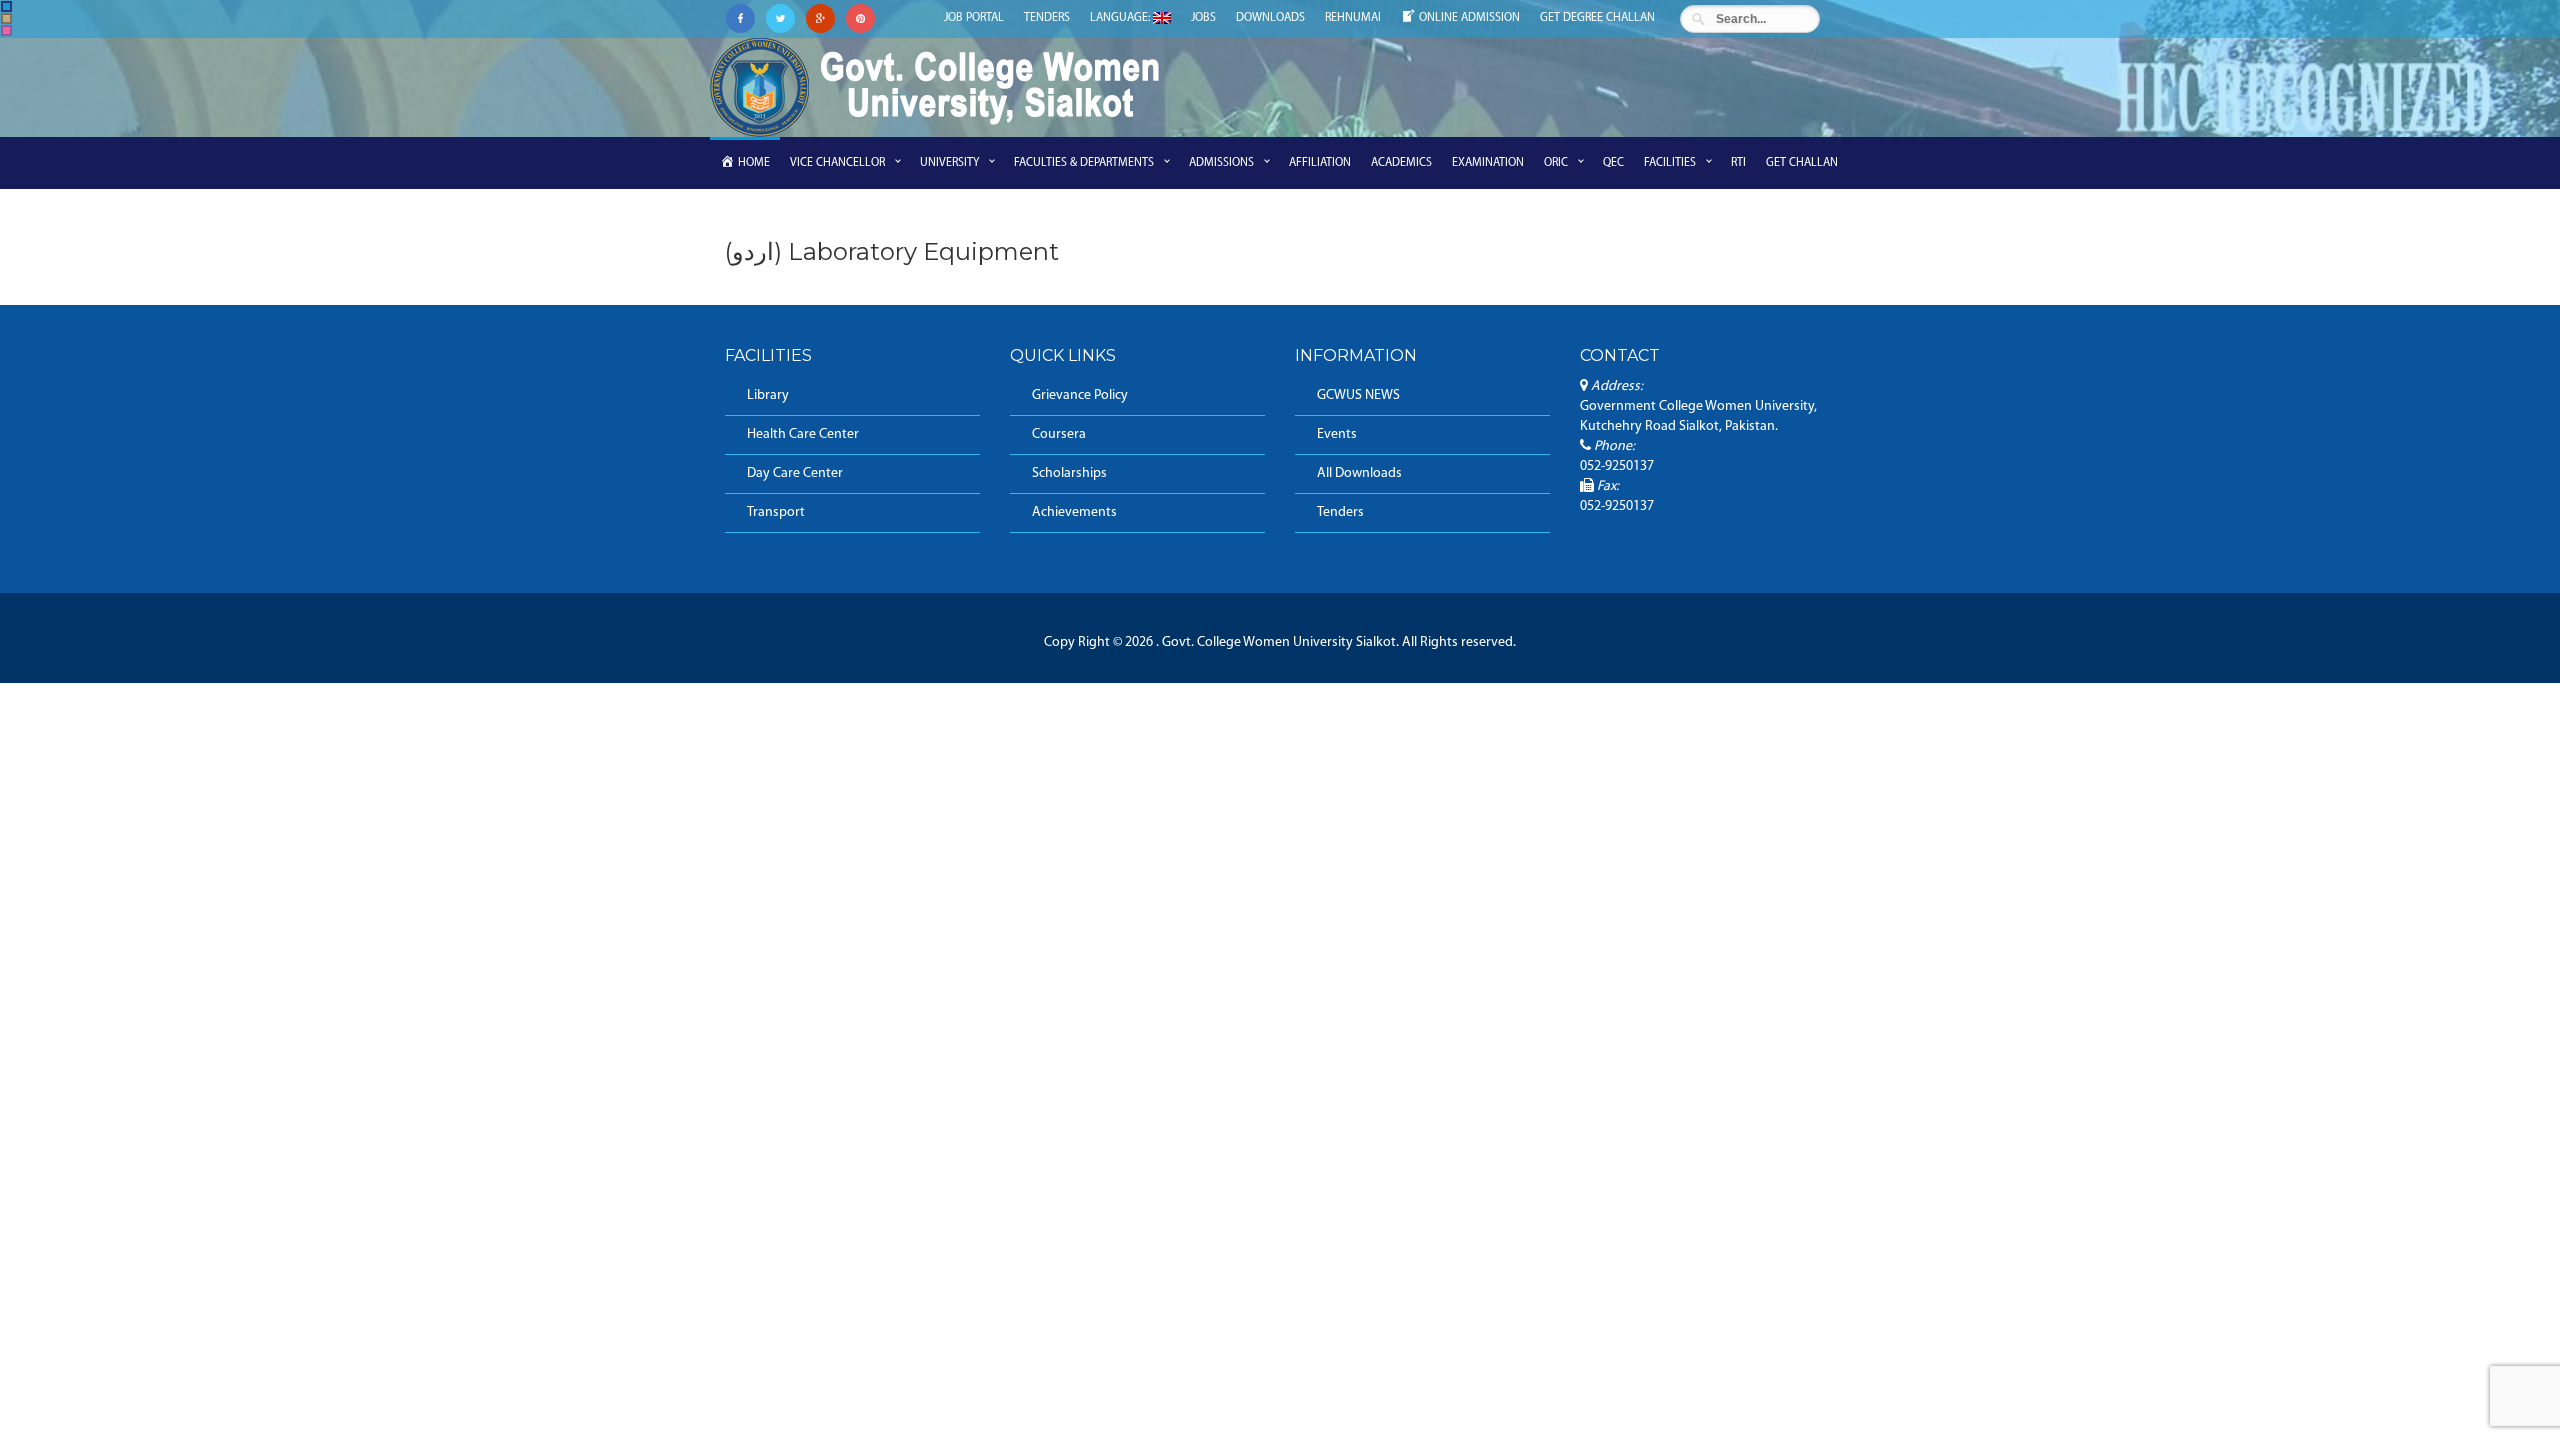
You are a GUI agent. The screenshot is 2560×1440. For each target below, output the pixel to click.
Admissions (1221, 163)
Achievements (1074, 512)
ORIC (1556, 163)
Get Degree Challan (1597, 18)
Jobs (1203, 18)
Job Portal (974, 18)
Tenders (1047, 18)
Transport (776, 512)
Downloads (1270, 18)
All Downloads (1359, 473)
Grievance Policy (1080, 395)
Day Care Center (795, 473)
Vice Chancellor (837, 163)
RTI (1738, 163)
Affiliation (1320, 163)
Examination (1488, 163)
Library (768, 395)
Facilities (1670, 163)
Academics (1401, 163)
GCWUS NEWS (1358, 395)
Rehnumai (1353, 18)
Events (1337, 434)
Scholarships (1069, 473)
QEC (1613, 163)
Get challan (1802, 163)
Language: (1121, 18)
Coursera (1059, 434)
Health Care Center (803, 434)
